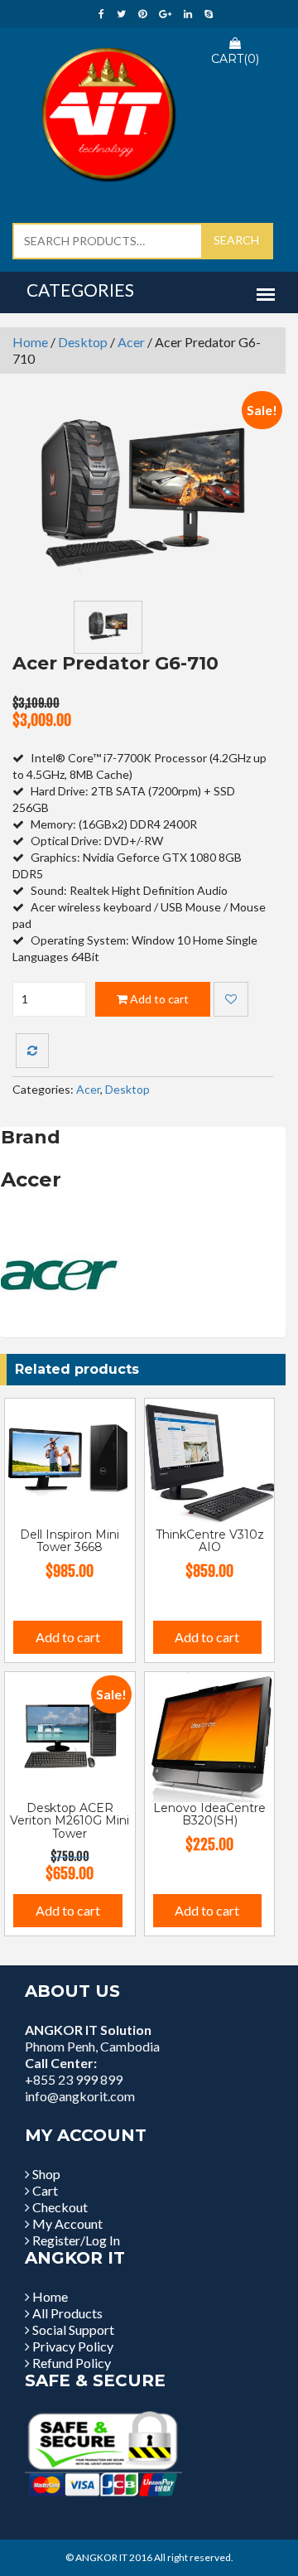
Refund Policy (72, 2363)
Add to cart (158, 999)
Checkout (60, 2207)
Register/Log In (76, 2240)
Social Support (73, 2330)
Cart (45, 2190)
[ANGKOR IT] (108, 111)
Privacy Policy (73, 2346)
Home (30, 342)
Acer (131, 342)
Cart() (235, 59)
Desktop (83, 342)
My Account (67, 2223)
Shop (46, 2174)
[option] (143, 500)
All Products (67, 2313)
